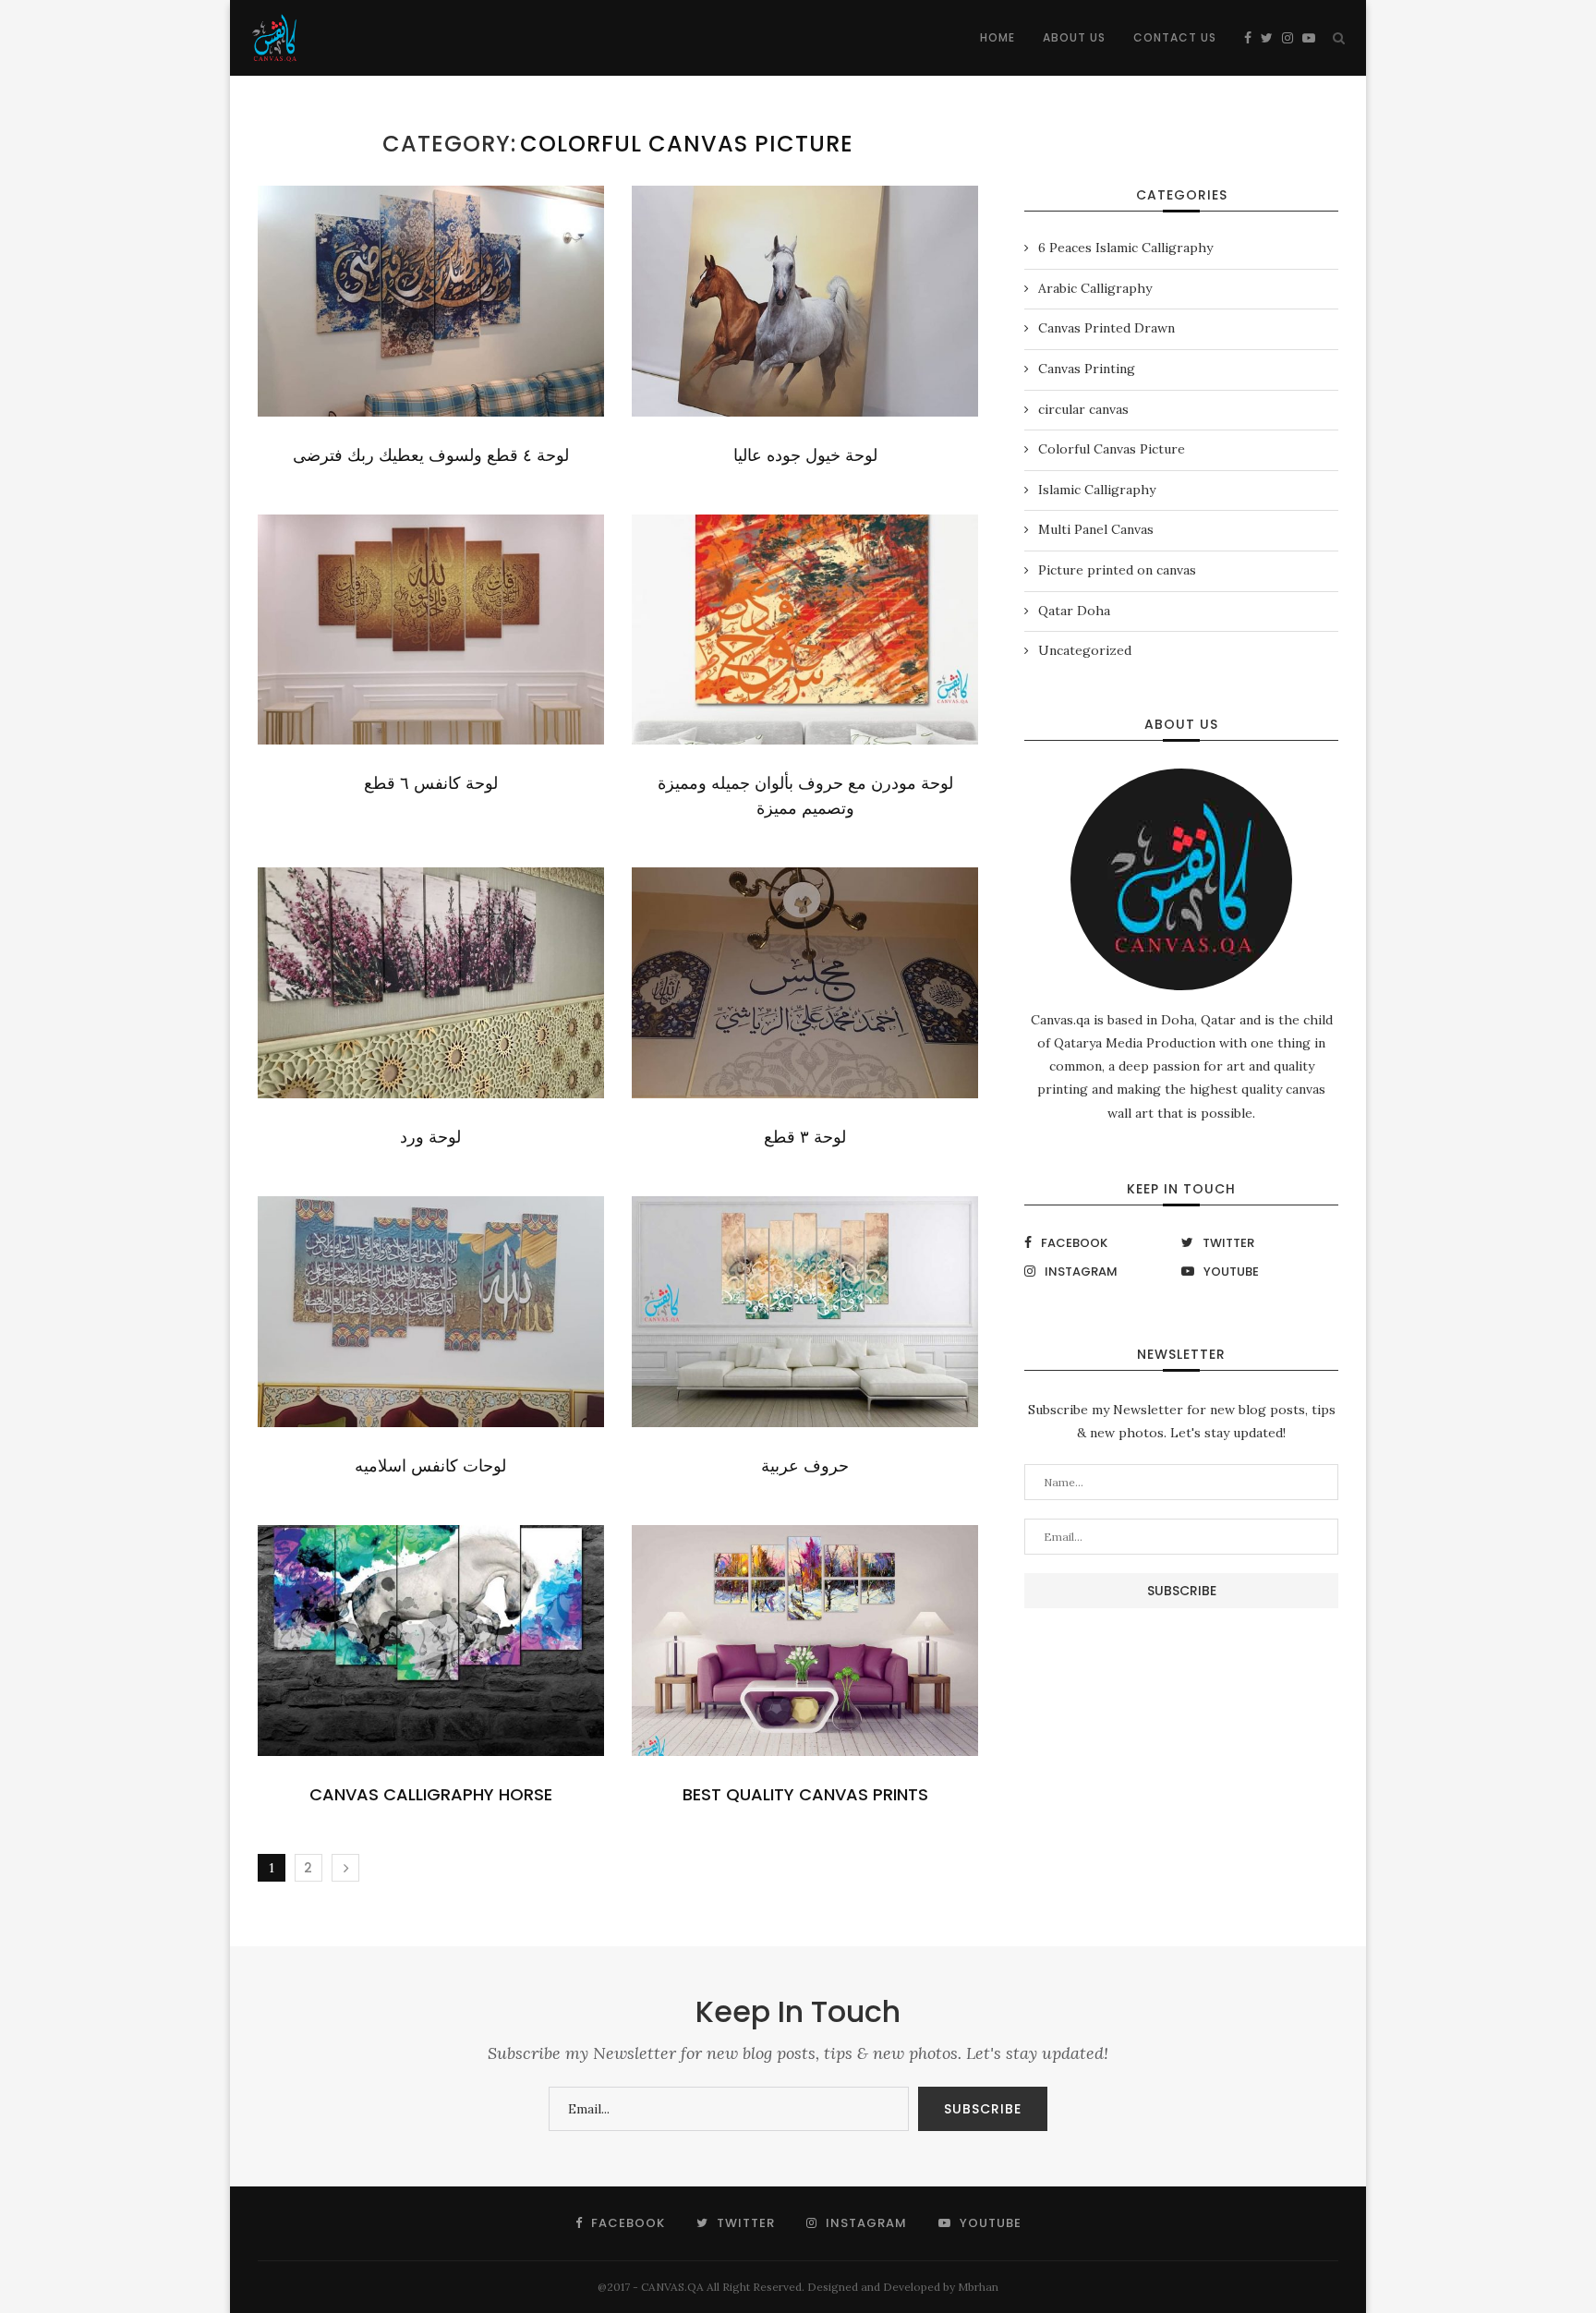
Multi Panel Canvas (1096, 529)
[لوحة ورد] (431, 983)
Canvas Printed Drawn (1106, 328)
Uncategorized (1085, 650)
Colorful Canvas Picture (1112, 449)
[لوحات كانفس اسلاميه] (431, 1312)
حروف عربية (805, 1465)
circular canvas (1083, 409)
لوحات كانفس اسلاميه (430, 1465)
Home (997, 37)
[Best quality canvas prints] (805, 1641)
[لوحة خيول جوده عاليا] (805, 301)
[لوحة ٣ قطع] (805, 983)
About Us (1074, 37)
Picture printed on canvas (1117, 570)
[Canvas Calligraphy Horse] (431, 1641)
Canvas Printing (1087, 369)
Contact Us (1175, 37)
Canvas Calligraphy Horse (431, 1794)
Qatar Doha (1074, 611)
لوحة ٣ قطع (805, 1137)
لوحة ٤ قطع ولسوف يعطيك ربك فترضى (431, 455)
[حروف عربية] (805, 1312)
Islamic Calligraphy (1097, 490)
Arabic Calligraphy (1095, 288)
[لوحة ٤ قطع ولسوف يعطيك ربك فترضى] (431, 301)
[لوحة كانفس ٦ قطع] (431, 630)
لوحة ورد (430, 1137)
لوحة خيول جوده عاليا (805, 455)
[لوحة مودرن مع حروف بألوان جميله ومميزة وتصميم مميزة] (805, 630)
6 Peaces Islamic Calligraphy (1125, 248)
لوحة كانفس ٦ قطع (431, 783)
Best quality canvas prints (805, 1794)
